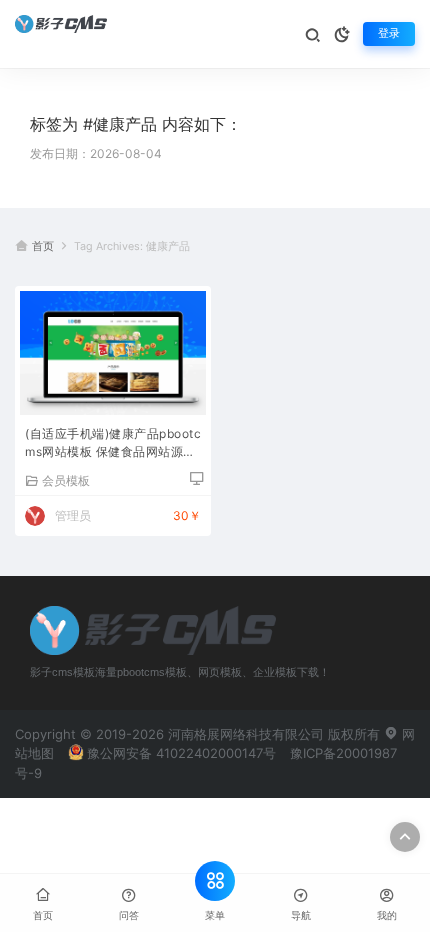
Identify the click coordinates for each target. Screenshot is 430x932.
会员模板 (66, 480)
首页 (43, 246)
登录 (389, 33)
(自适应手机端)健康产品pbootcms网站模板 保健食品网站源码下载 (113, 444)
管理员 (73, 515)
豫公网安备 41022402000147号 (181, 753)
